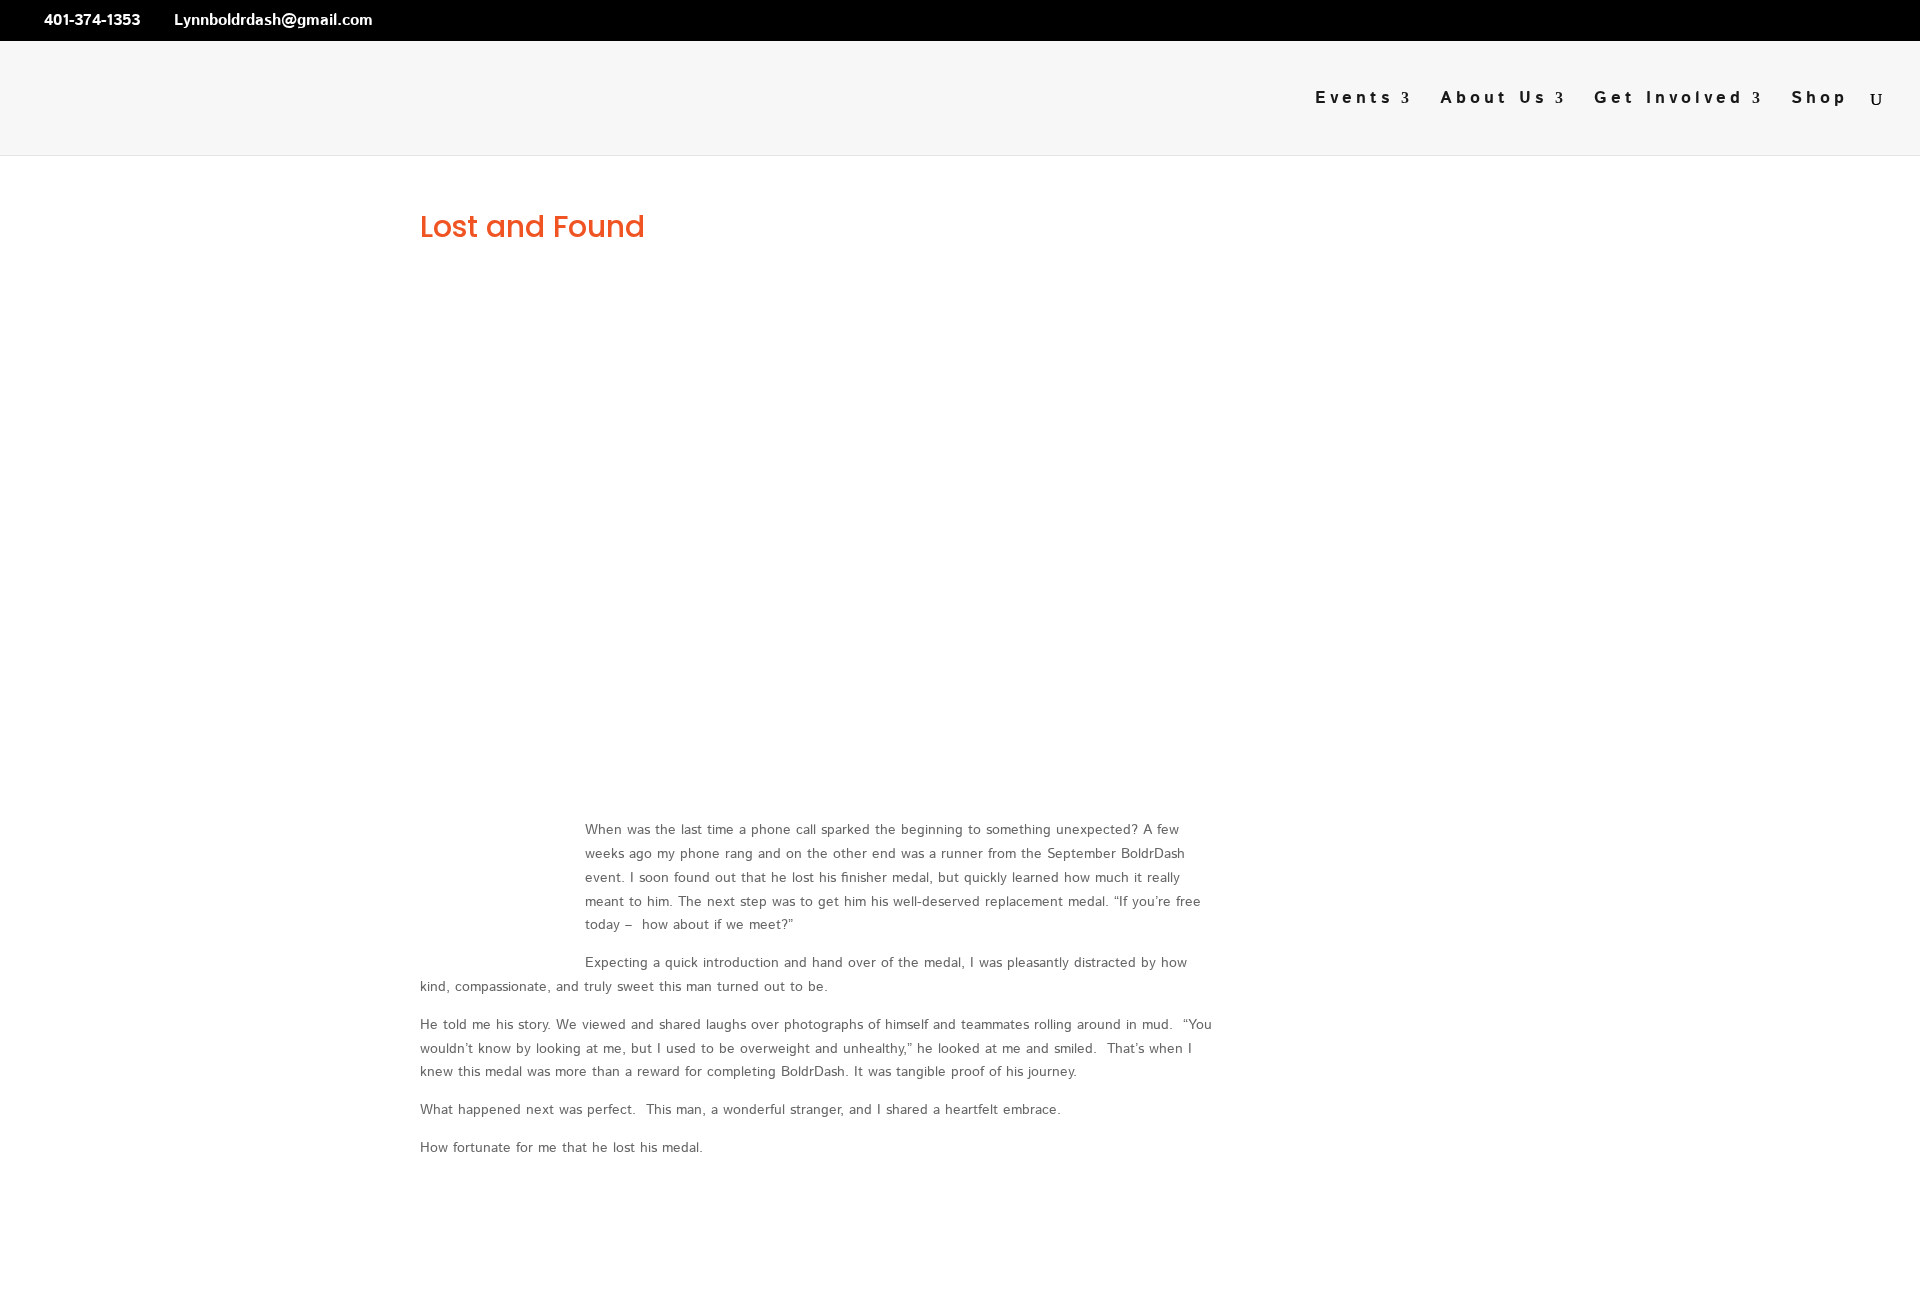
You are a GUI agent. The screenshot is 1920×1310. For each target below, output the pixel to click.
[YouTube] (483, 20)
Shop (1819, 100)
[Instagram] (512, 20)
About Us (1493, 100)
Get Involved (1669, 100)
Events (1354, 100)
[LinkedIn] (454, 20)
